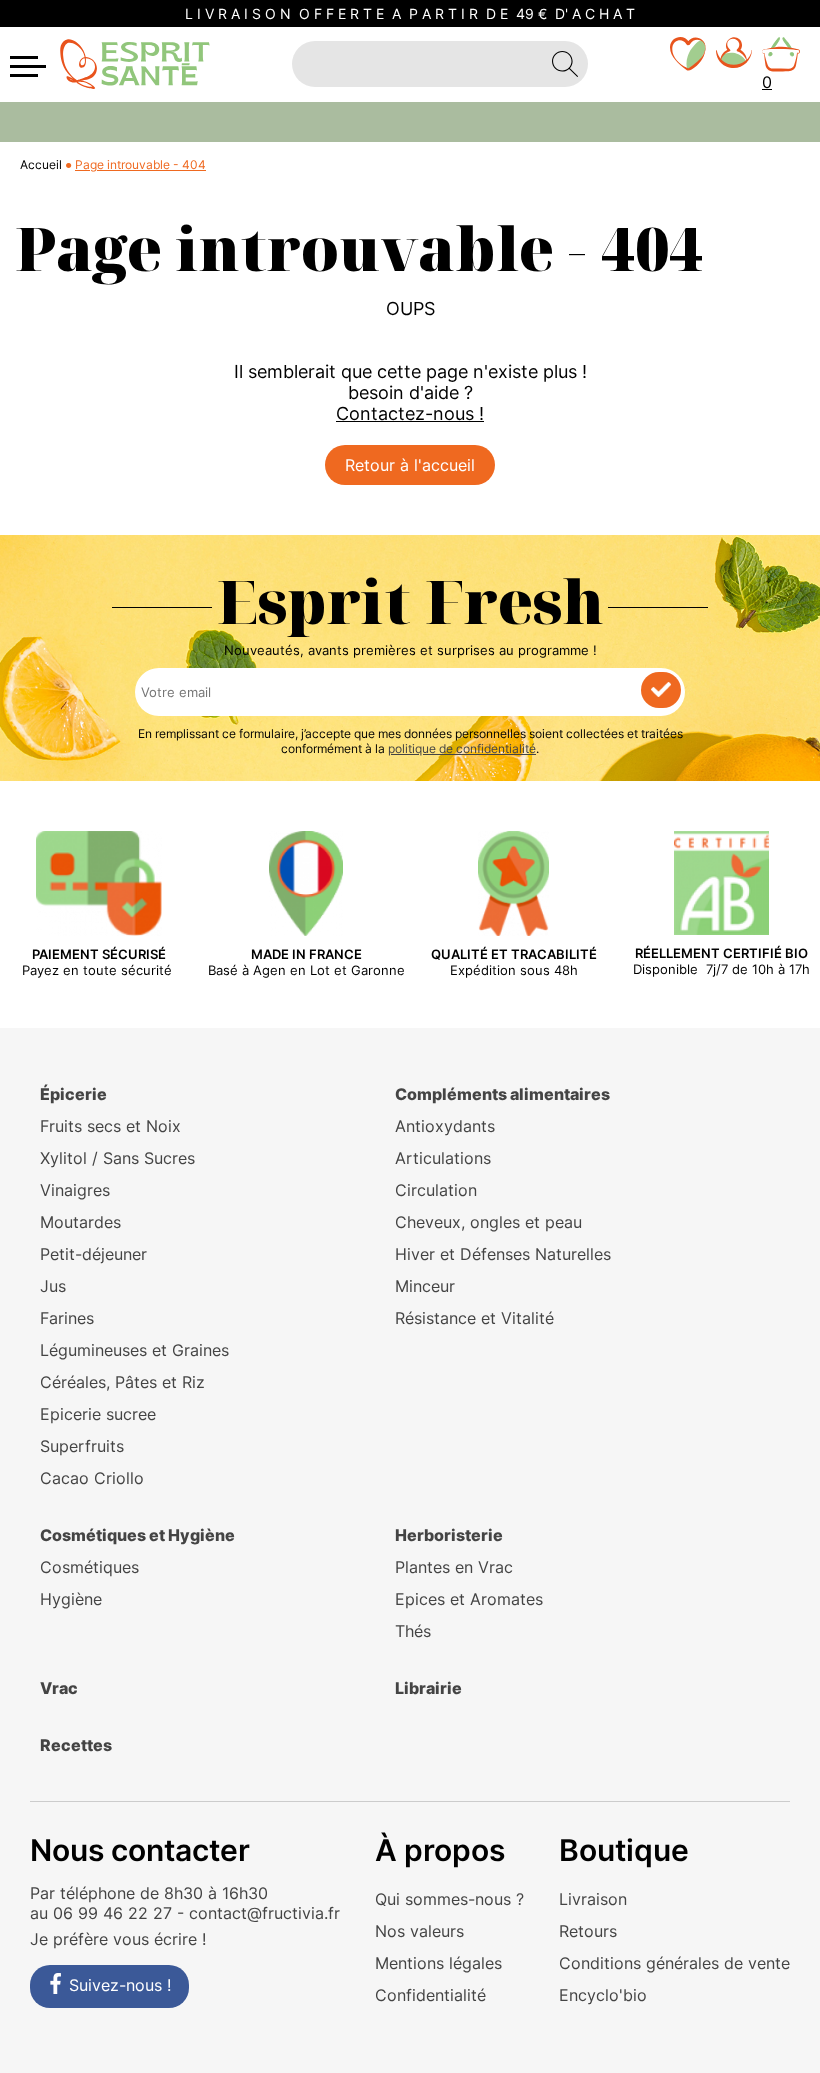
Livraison (593, 1899)
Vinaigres (75, 1190)
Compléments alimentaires (502, 1094)
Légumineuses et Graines (134, 1350)
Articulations (443, 1158)
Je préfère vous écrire (113, 1939)
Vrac (59, 1688)
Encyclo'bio (603, 1995)
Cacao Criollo (92, 1478)
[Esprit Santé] (135, 63)
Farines (67, 1318)
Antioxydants (445, 1126)
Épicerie (73, 1094)
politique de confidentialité (462, 748)
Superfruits (82, 1446)
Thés (413, 1631)
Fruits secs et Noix (110, 1126)
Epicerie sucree (98, 1414)
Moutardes (80, 1222)
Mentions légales (438, 1963)
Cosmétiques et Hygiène (137, 1535)
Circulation (436, 1190)
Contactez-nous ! (410, 413)
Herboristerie (449, 1535)
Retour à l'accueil (410, 465)
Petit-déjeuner (93, 1254)
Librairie (428, 1688)
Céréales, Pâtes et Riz (122, 1382)
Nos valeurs (419, 1931)
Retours (588, 1931)
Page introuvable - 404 (140, 164)
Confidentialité (430, 1995)
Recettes (76, 1745)
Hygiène (71, 1599)
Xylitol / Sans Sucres (117, 1158)
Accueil (41, 164)
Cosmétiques (89, 1567)
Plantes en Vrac (454, 1567)
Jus (53, 1286)
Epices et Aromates (469, 1599)
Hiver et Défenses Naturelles (503, 1254)
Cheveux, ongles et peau (488, 1222)
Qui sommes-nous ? (449, 1899)
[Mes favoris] (688, 64)
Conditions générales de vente (674, 1963)
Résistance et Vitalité (474, 1318)
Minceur (425, 1286)
